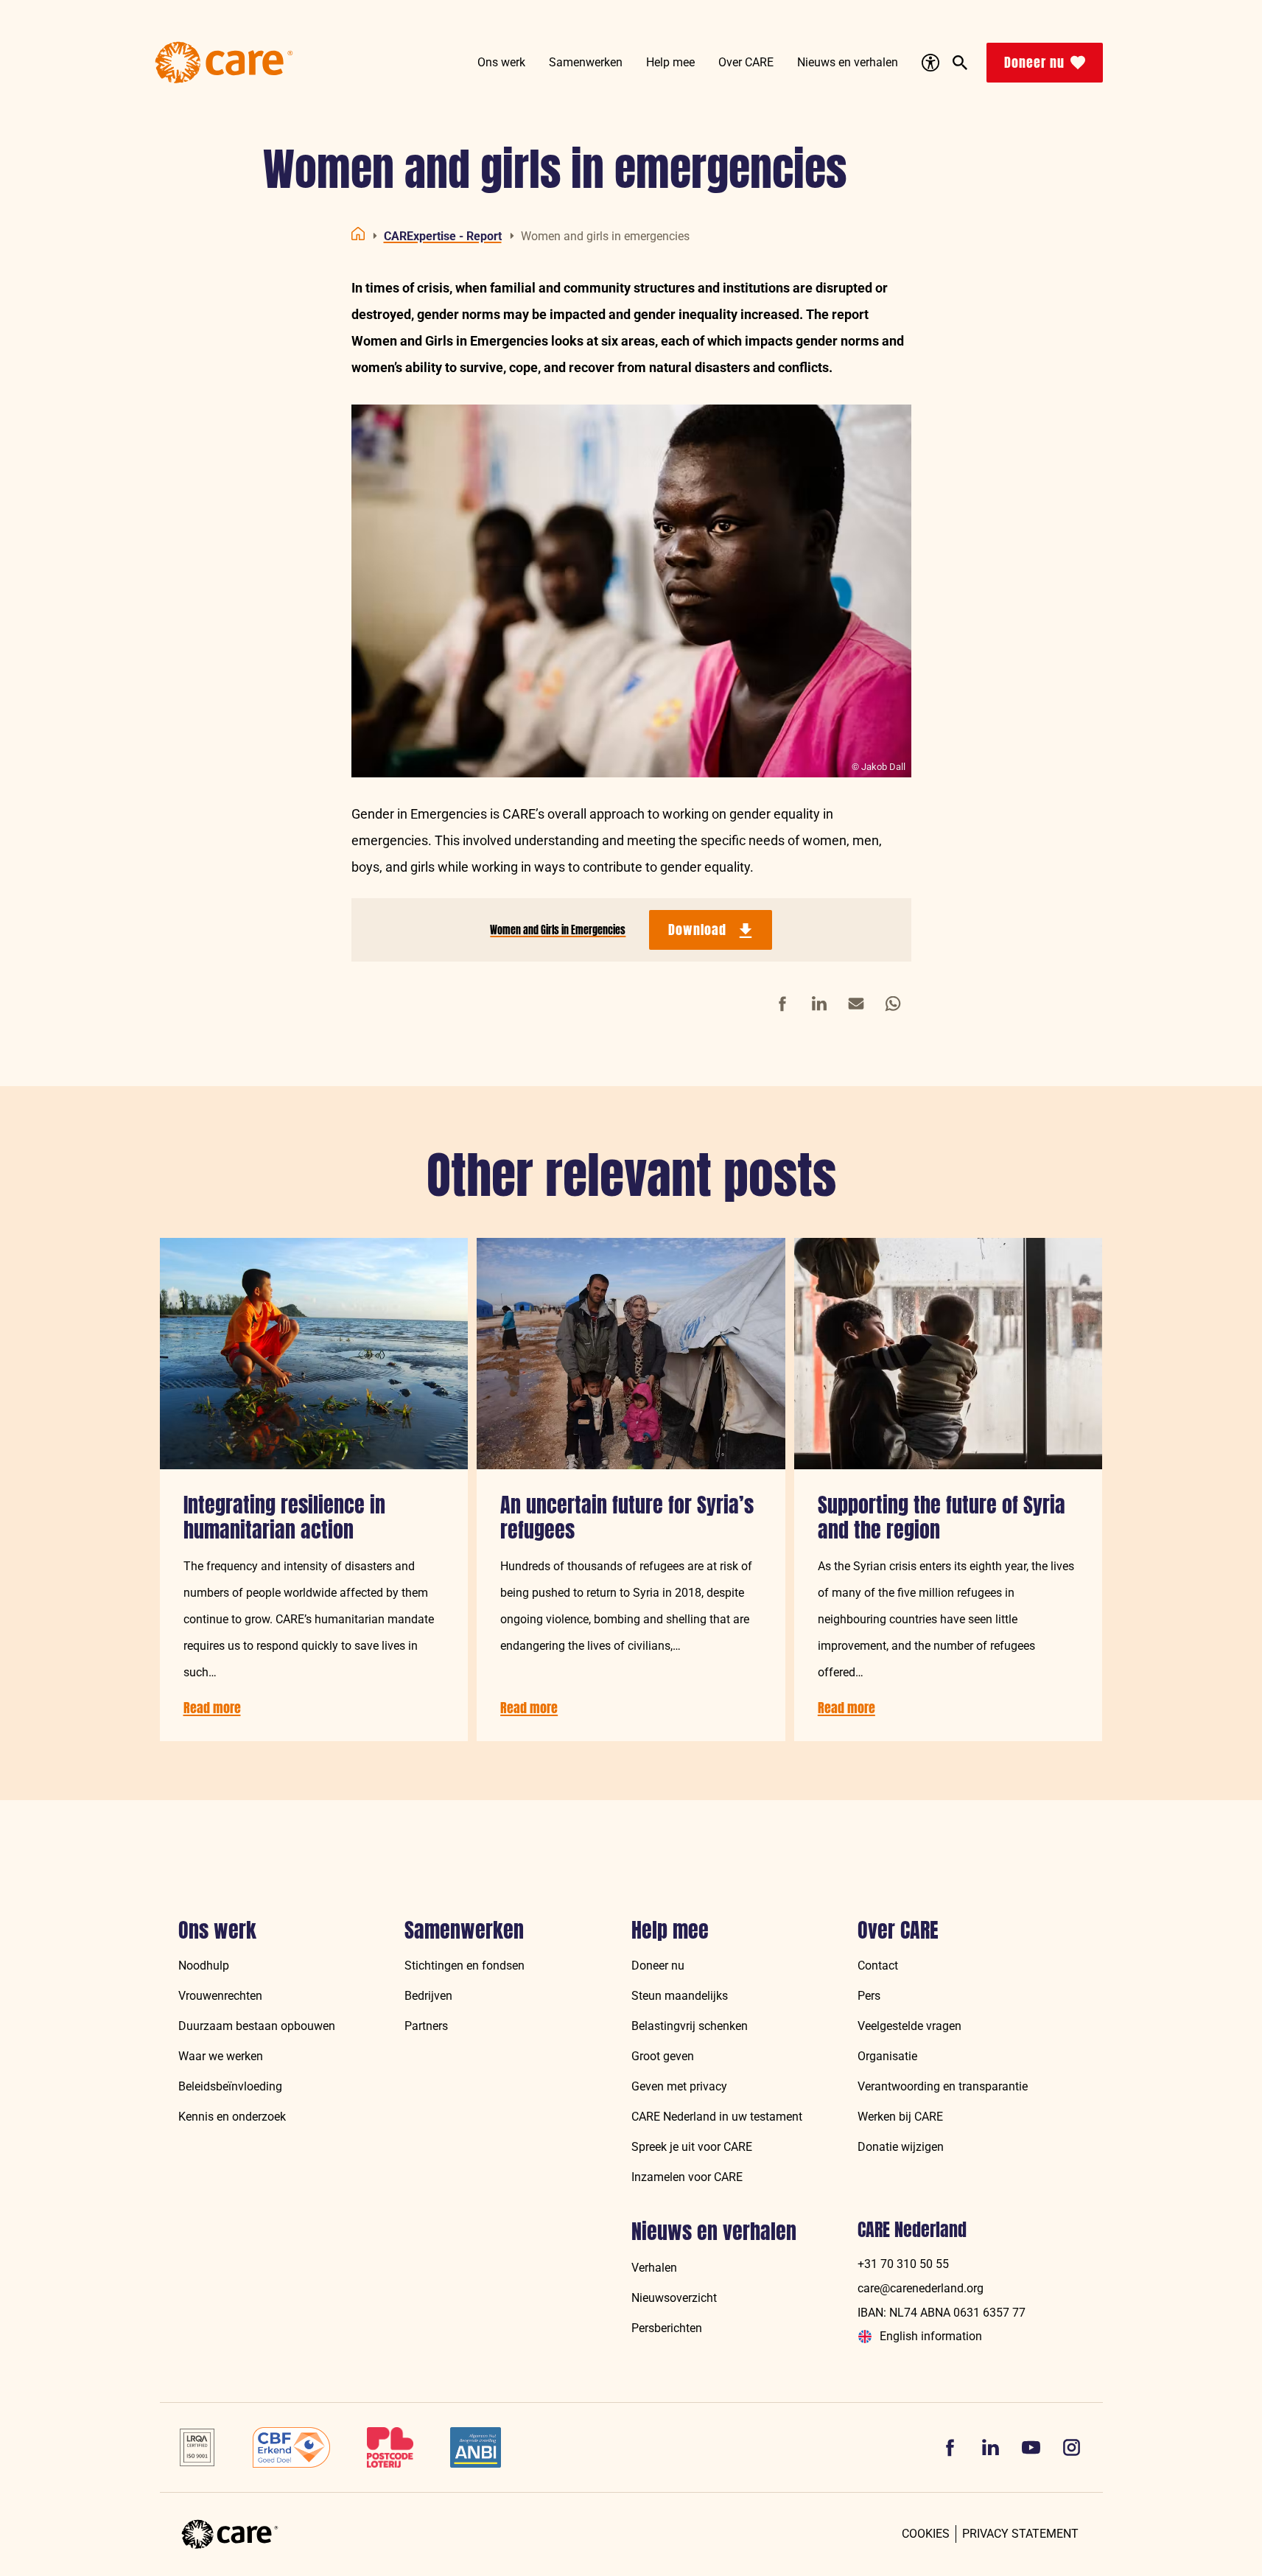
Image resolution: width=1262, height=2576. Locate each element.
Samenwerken (464, 1931)
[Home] (358, 234)
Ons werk (217, 1931)
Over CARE (898, 1931)
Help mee (670, 1931)
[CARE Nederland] (230, 2534)
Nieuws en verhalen (714, 2232)
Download (697, 930)
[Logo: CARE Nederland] (224, 63)
